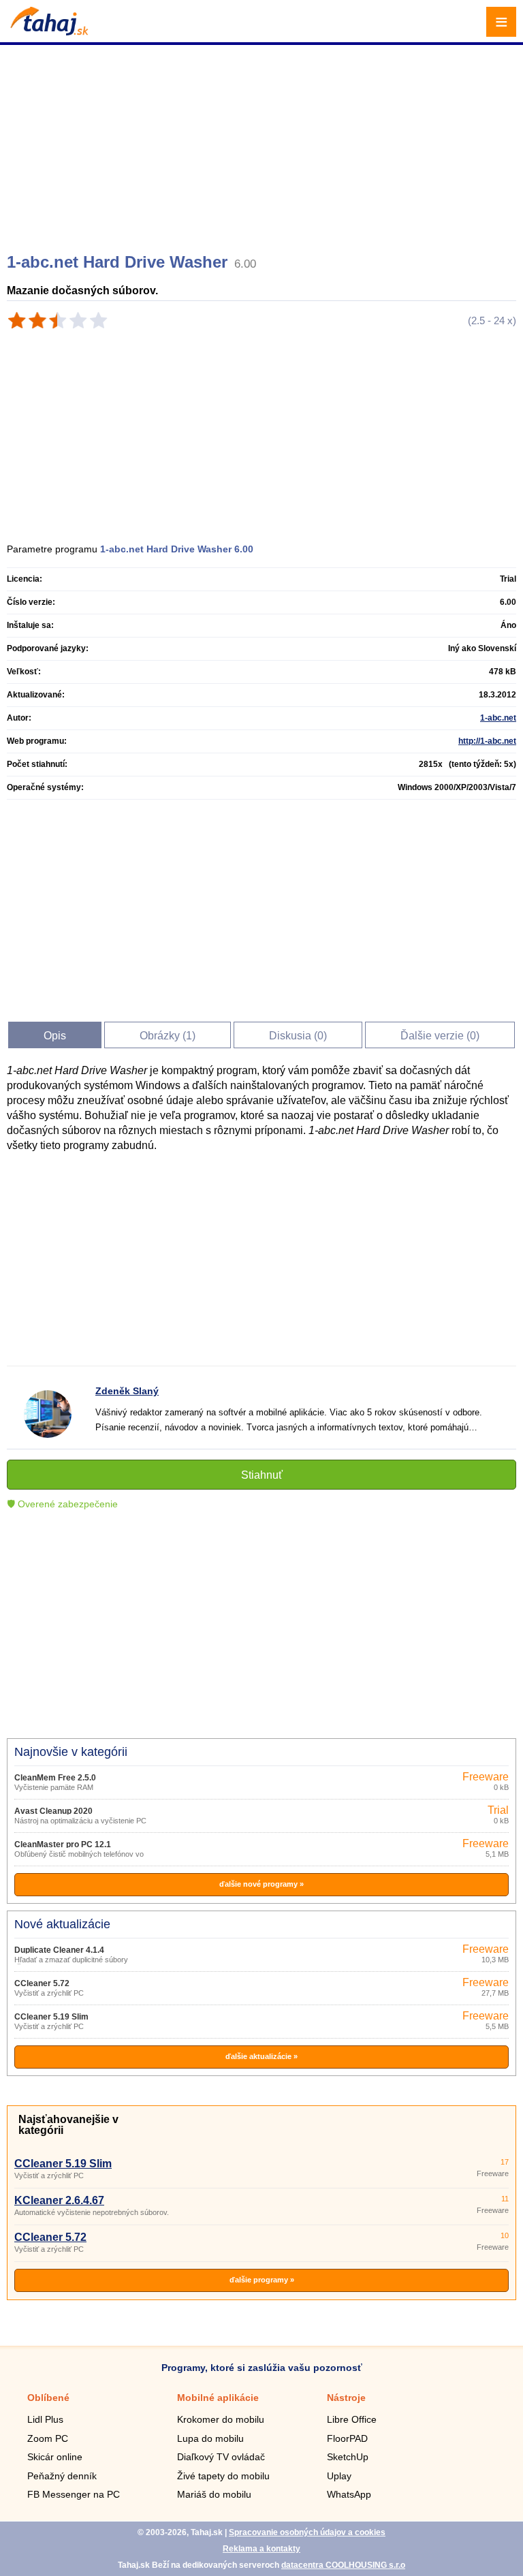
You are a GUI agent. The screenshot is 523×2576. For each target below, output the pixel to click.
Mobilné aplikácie (218, 2398)
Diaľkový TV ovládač (221, 2457)
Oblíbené (48, 2398)
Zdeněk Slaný (127, 1391)
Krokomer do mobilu (221, 2419)
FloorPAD (347, 2438)
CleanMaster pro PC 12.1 (63, 1844)
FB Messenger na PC (74, 2494)
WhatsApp (349, 2494)
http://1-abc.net (487, 741)
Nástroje (346, 2398)
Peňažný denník (62, 2476)
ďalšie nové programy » (261, 1884)
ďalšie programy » (262, 2280)
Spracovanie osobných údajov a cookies (307, 2532)
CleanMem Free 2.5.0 (55, 1778)
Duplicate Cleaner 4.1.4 (59, 1950)
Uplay (339, 2476)
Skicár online (55, 2457)
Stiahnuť (262, 1475)
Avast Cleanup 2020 (53, 1811)
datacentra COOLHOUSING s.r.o (343, 2565)
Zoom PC (48, 2438)
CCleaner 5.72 (42, 1983)
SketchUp (348, 2457)
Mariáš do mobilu (214, 2494)
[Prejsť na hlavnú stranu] (48, 32)
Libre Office (352, 2419)
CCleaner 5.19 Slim (51, 2017)
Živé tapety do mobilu (223, 2476)
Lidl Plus (45, 2419)
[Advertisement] (263, 143)
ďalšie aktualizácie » (261, 2056)
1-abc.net (498, 718)
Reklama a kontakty (261, 2549)
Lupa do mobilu (210, 2438)
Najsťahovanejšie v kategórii (68, 2125)
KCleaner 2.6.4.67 (59, 2200)
